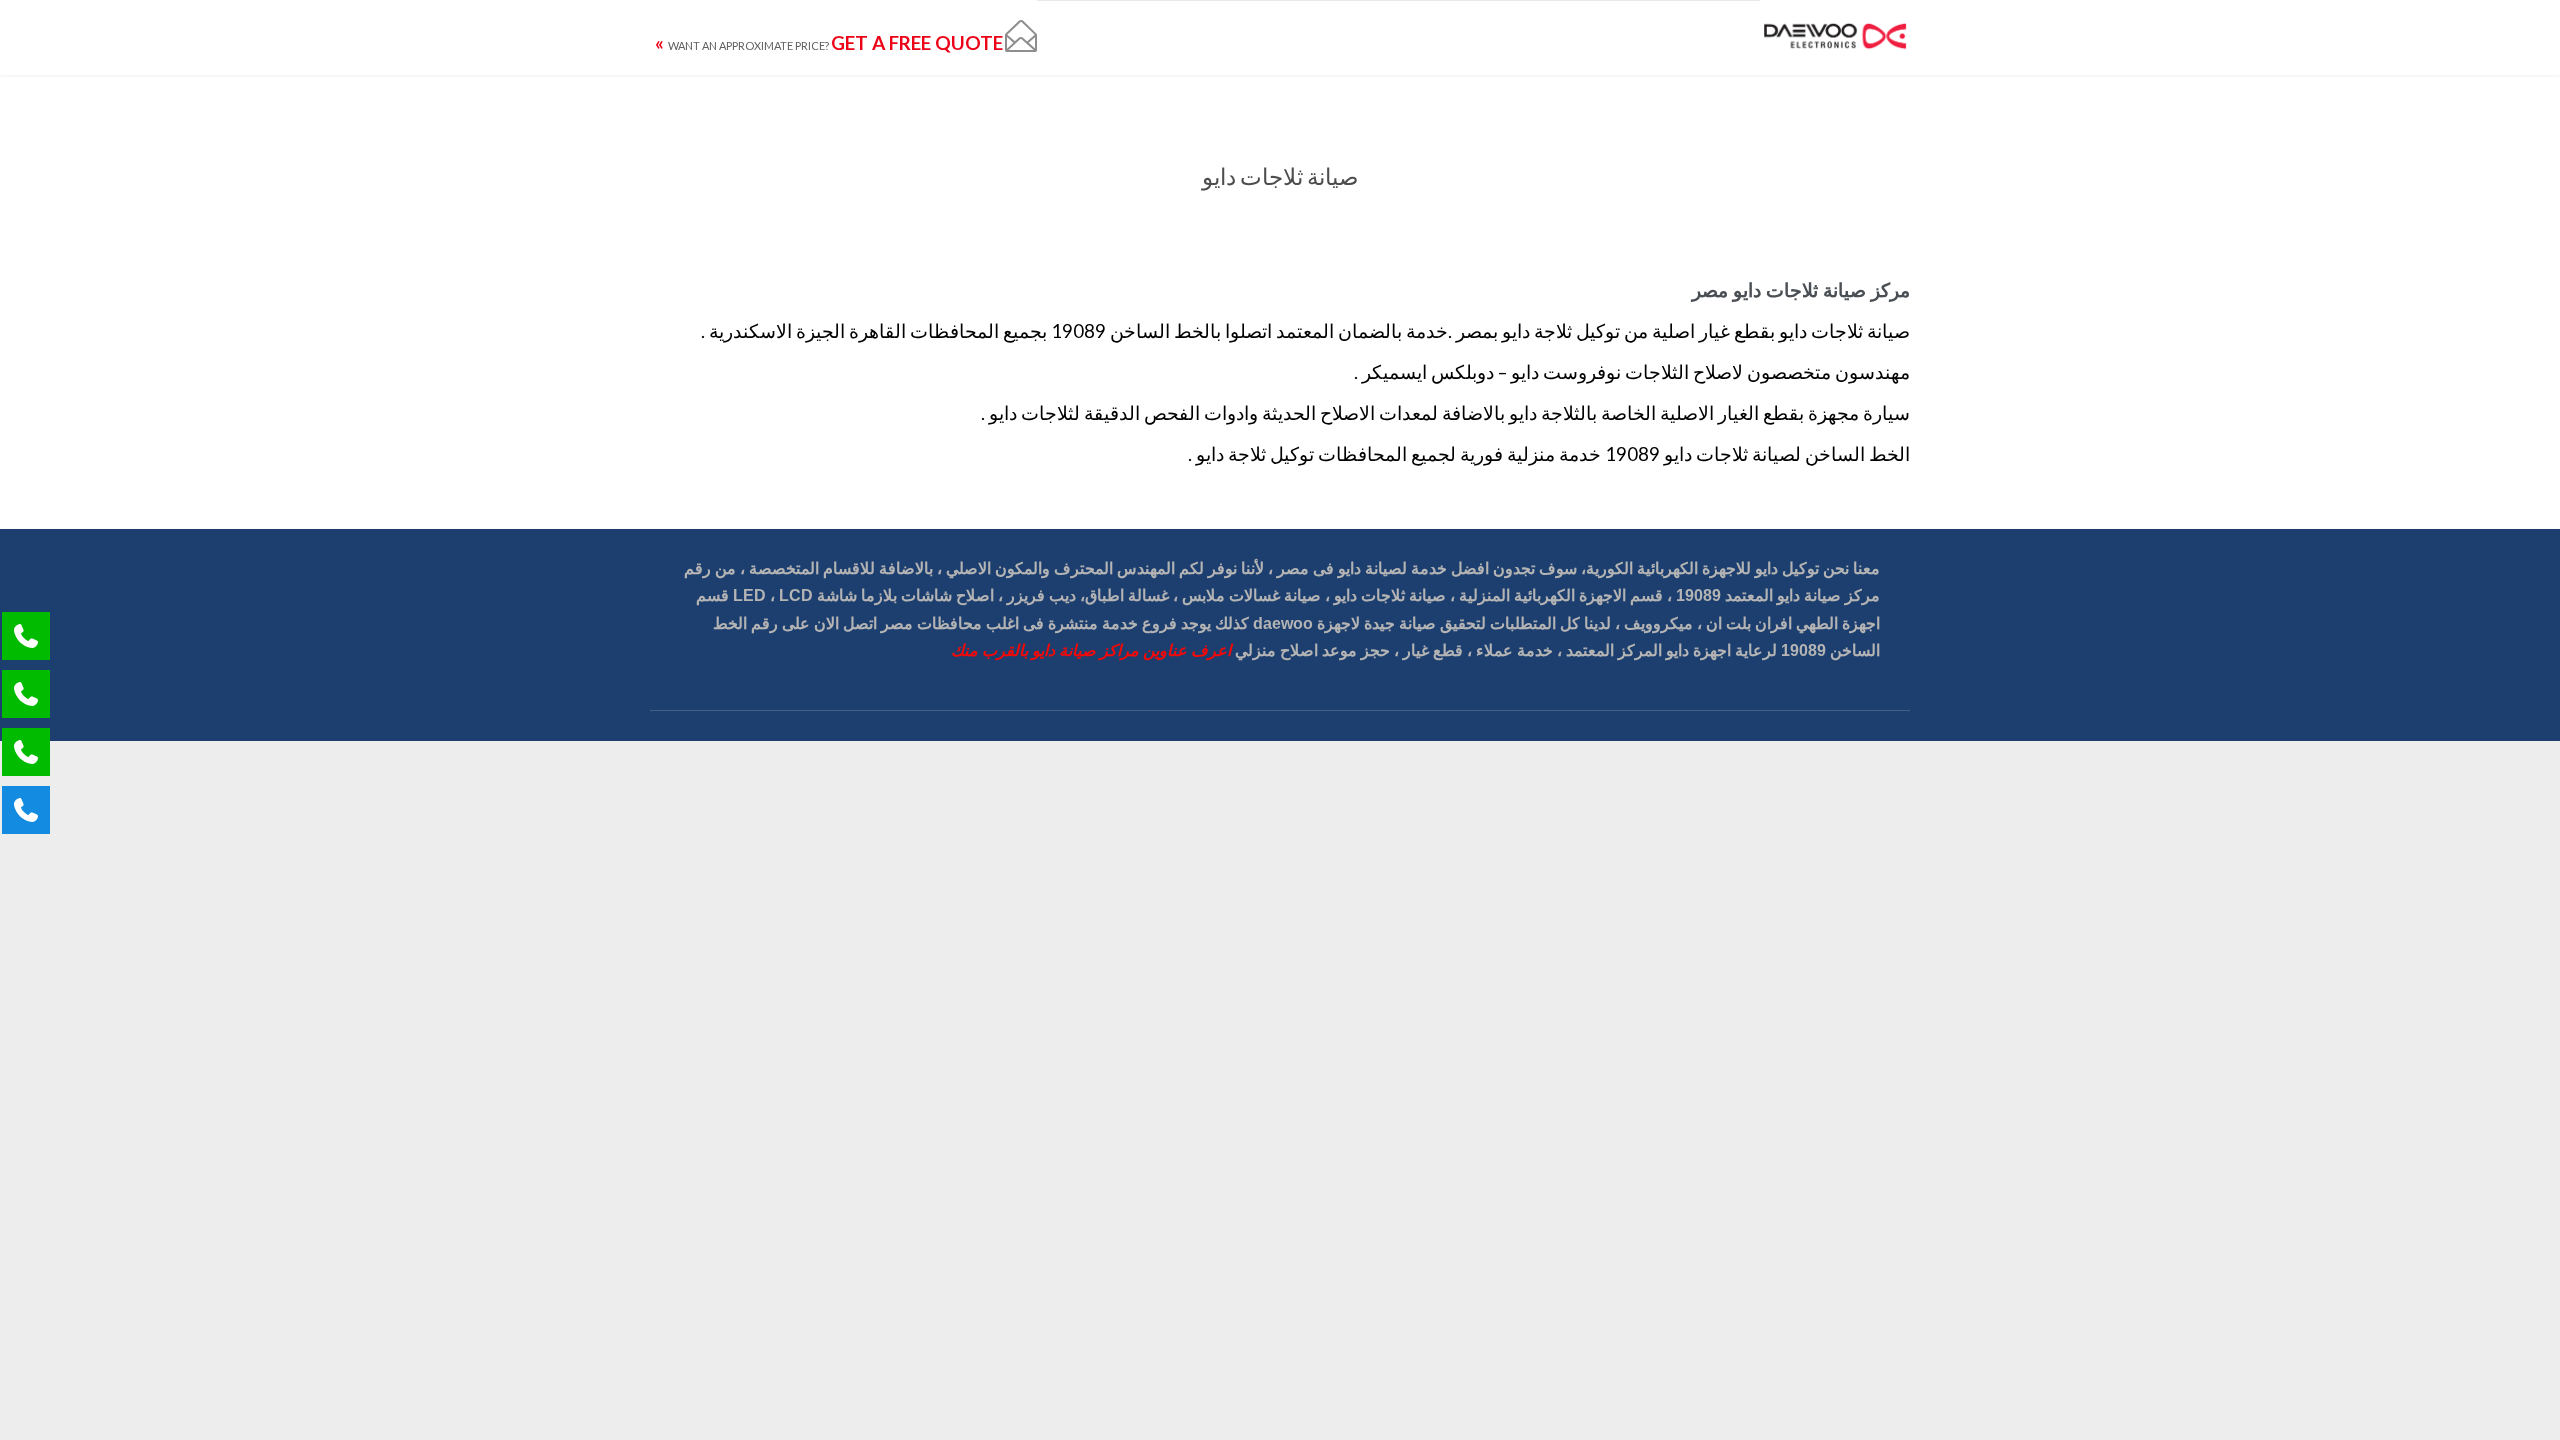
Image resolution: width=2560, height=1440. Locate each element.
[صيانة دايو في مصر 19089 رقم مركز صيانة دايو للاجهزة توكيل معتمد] (1835, 37)
